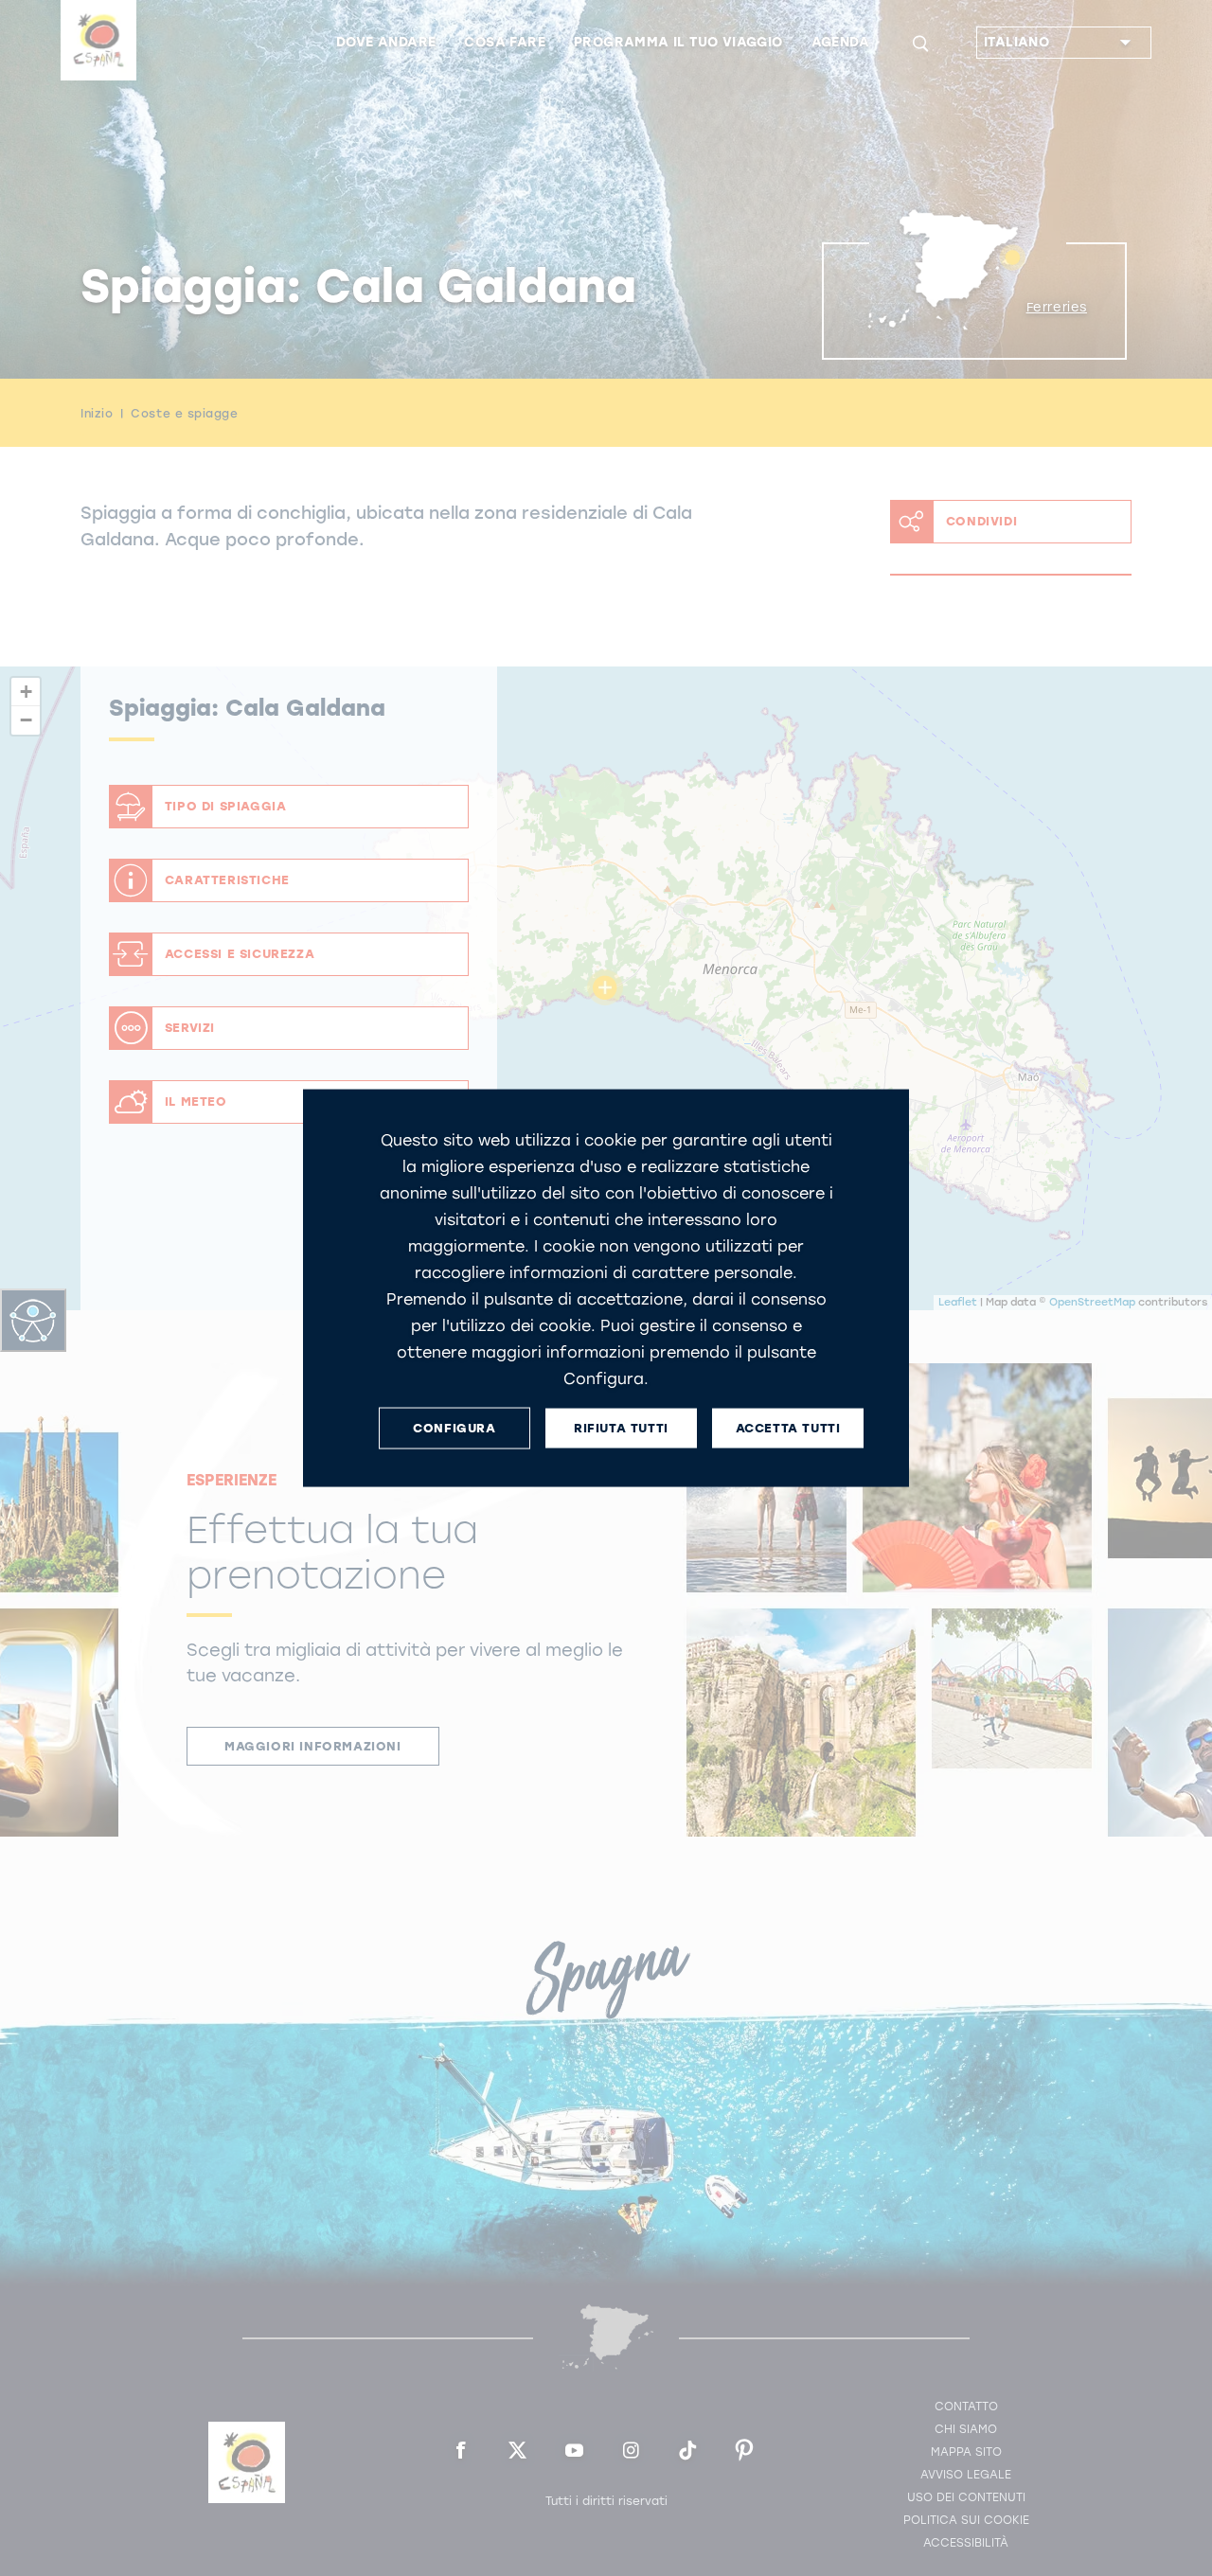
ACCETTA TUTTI (788, 1428)
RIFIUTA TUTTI (621, 1428)
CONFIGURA (454, 1428)
